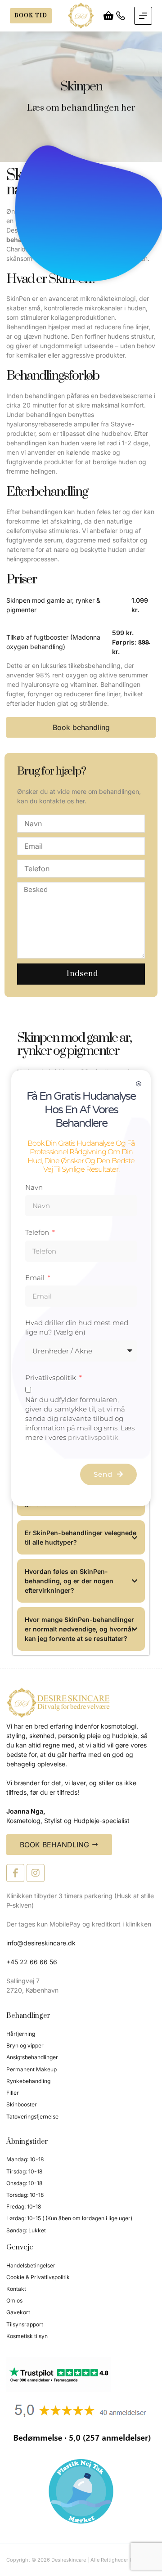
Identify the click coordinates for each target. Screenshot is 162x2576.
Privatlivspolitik (52, 1378)
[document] (81, 1288)
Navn (34, 1187)
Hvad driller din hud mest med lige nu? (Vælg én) (77, 1327)
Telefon (38, 1232)
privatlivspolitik (93, 1437)
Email (36, 1278)
